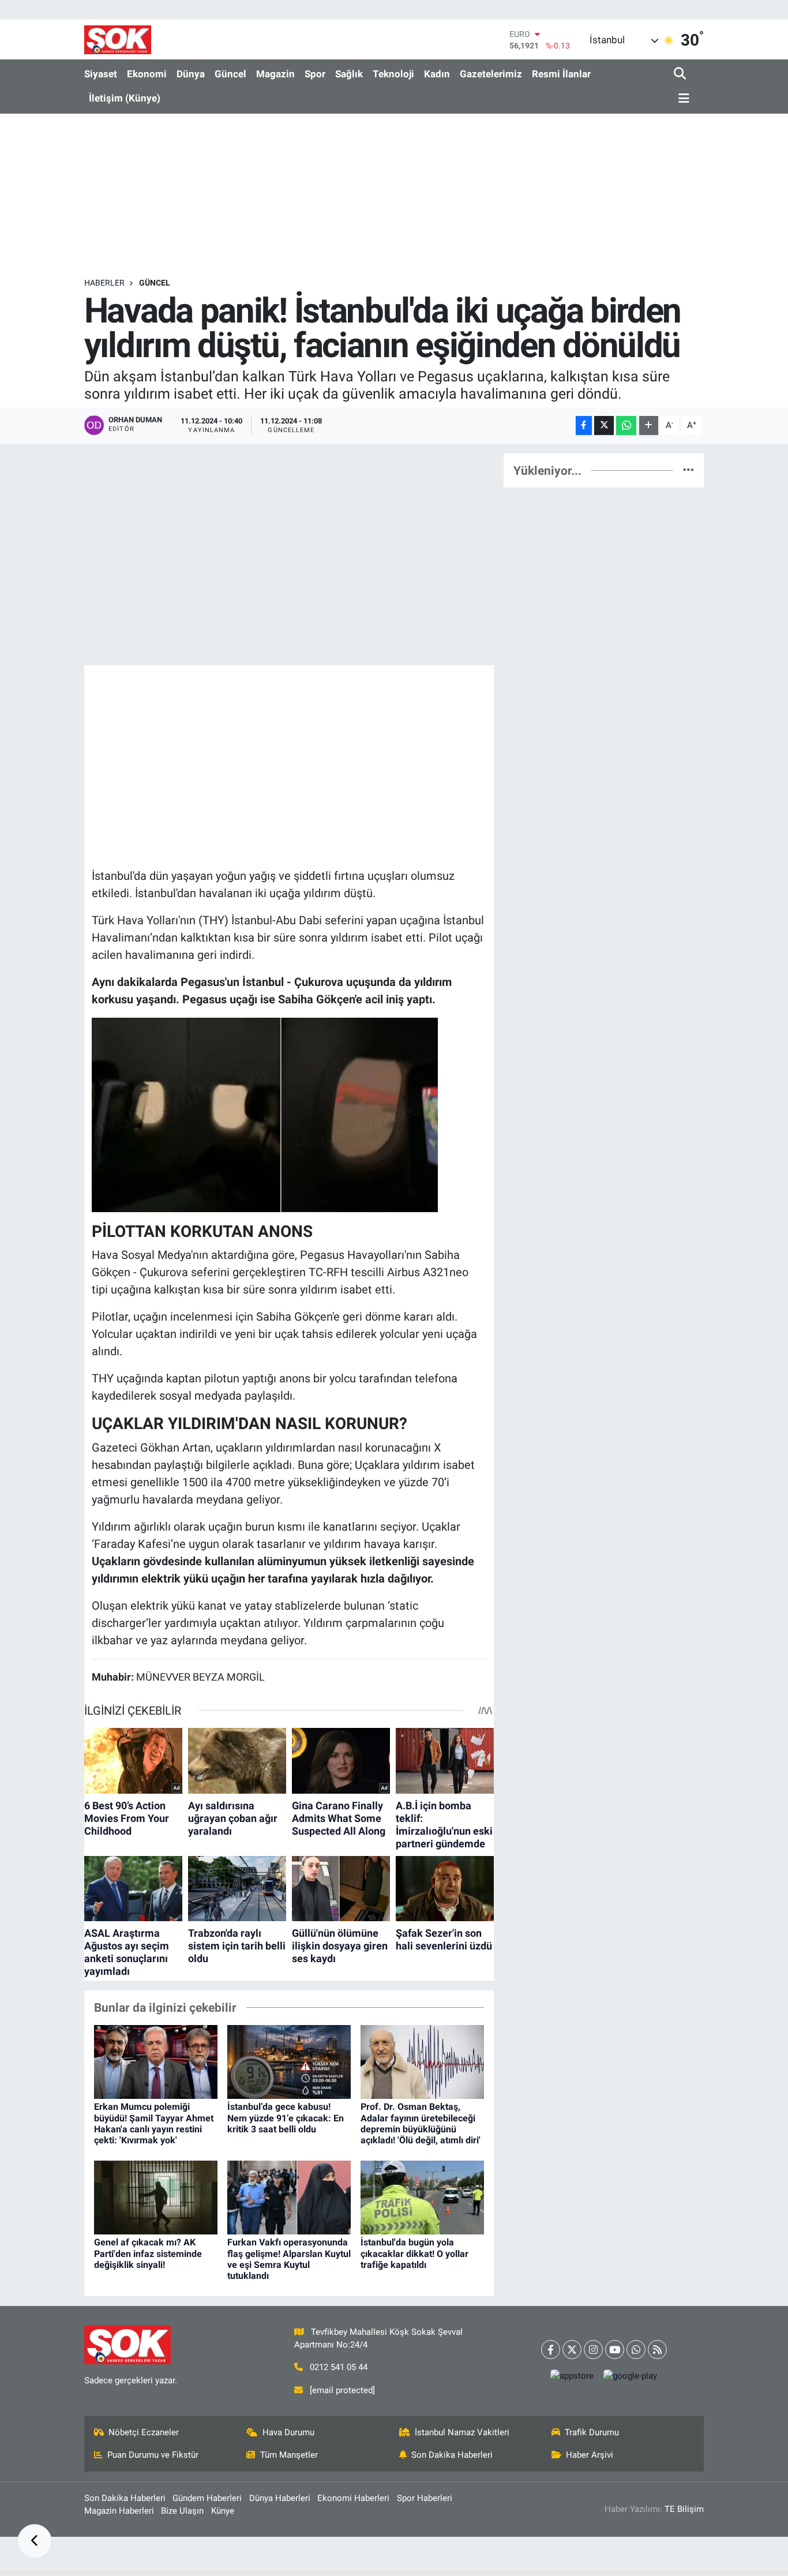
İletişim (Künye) (125, 98)
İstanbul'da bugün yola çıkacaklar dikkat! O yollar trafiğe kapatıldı (414, 2253)
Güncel (230, 74)
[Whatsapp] (636, 2350)
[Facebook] (551, 2350)
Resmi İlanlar (561, 74)
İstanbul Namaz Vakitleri (462, 2432)
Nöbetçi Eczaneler (144, 2432)
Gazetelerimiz (491, 74)
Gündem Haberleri (207, 2498)
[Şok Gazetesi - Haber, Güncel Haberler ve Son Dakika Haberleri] (118, 40)
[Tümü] (688, 470)
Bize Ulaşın (182, 2511)
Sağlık (349, 74)
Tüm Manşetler (289, 2455)
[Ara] (681, 74)
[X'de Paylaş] (604, 425)
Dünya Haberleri (280, 2498)
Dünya (191, 74)
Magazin (275, 74)
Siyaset (101, 74)
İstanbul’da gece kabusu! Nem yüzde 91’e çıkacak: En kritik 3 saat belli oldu (286, 2118)
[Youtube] (615, 2350)
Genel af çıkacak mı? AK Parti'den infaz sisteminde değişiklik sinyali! (148, 2253)
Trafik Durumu (592, 2432)
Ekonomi (147, 74)
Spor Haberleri (425, 2498)
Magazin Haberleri (119, 2511)
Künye (223, 2511)
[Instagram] (593, 2350)
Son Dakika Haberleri (452, 2455)
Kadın (437, 74)
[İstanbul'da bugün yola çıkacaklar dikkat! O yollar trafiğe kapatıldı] (422, 2196)
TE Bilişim (684, 2509)
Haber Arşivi (590, 2455)
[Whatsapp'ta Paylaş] (626, 425)
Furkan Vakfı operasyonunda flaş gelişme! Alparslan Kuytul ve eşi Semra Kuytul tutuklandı (289, 2259)
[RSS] (657, 2350)
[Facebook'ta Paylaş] (584, 425)
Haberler (104, 283)
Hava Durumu (288, 2432)
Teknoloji (393, 74)
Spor (315, 74)
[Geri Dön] (35, 2541)
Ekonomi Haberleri (353, 2498)
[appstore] (572, 2376)
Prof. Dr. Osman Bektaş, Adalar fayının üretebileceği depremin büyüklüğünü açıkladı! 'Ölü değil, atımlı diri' (421, 2123)
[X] (572, 2350)
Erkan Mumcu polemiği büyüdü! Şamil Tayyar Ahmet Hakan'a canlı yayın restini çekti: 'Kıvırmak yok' (154, 2123)
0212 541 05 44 (339, 2367)
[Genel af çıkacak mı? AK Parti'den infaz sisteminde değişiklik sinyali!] (156, 2196)
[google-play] (631, 2376)
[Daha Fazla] (649, 425)
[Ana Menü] (682, 99)
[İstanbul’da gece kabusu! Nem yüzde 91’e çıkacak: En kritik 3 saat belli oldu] (289, 2061)
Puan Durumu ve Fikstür (153, 2455)
